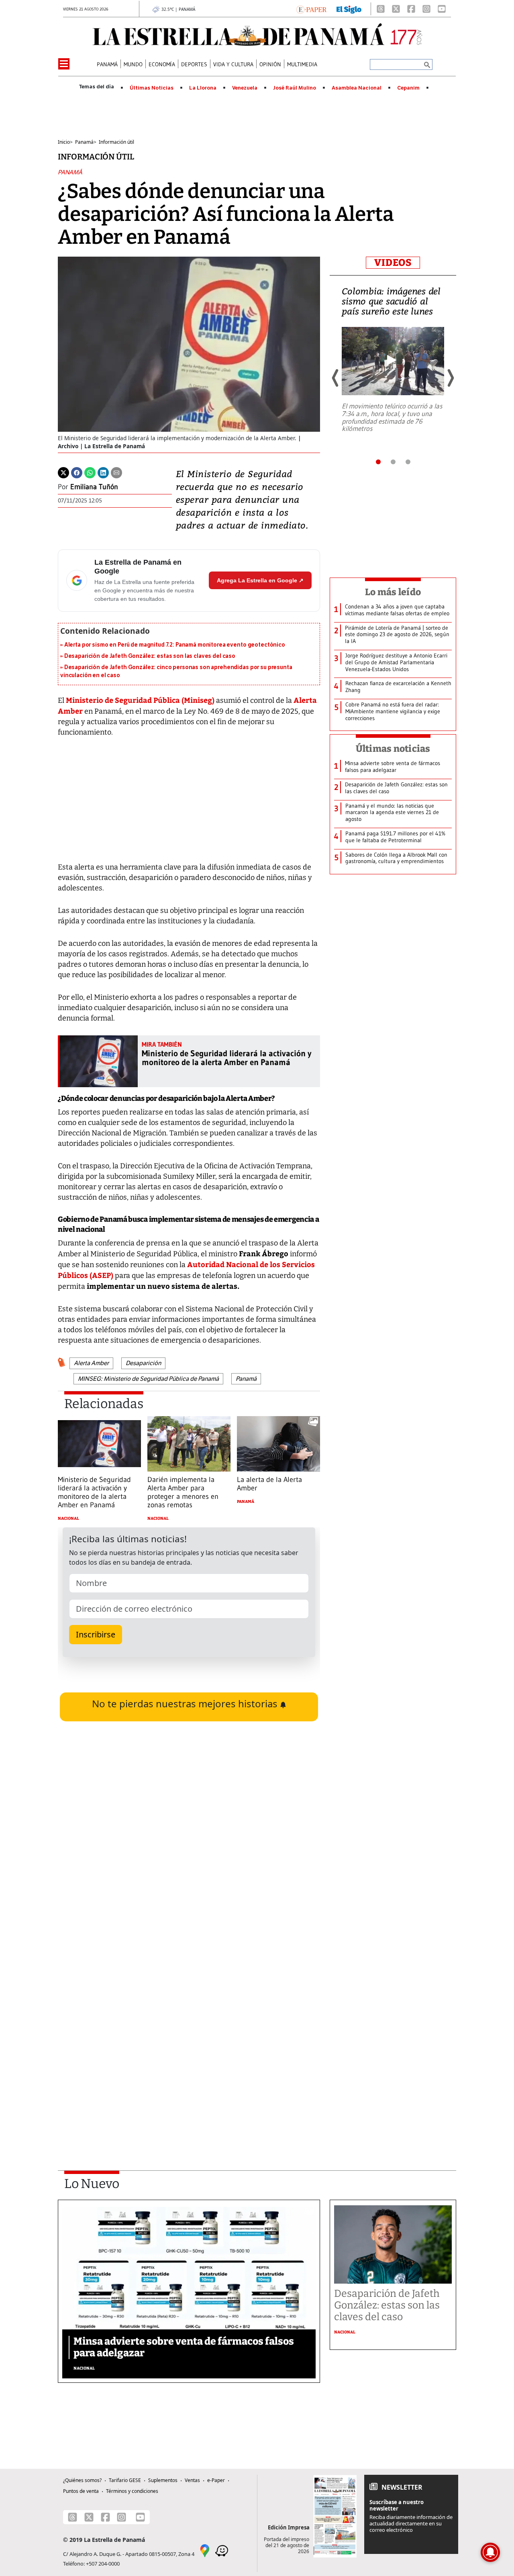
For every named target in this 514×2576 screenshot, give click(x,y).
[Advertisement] (189, 2046)
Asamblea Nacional (357, 88)
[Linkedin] (103, 472)
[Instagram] (426, 9)
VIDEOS (393, 263)
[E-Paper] (311, 9)
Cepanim (408, 88)
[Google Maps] (205, 2550)
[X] (396, 9)
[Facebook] (411, 9)
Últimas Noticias (152, 88)
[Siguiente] (450, 378)
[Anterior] (336, 378)
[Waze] (222, 2550)
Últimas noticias (393, 749)
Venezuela (245, 88)
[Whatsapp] (90, 472)
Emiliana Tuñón (94, 487)
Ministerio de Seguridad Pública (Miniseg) (140, 700)
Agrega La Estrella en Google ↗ (260, 580)
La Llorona (203, 88)
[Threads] (381, 9)
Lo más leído (393, 592)
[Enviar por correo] (116, 472)
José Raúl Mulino (295, 88)
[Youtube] (442, 9)
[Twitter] (63, 472)
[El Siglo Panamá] (349, 9)
